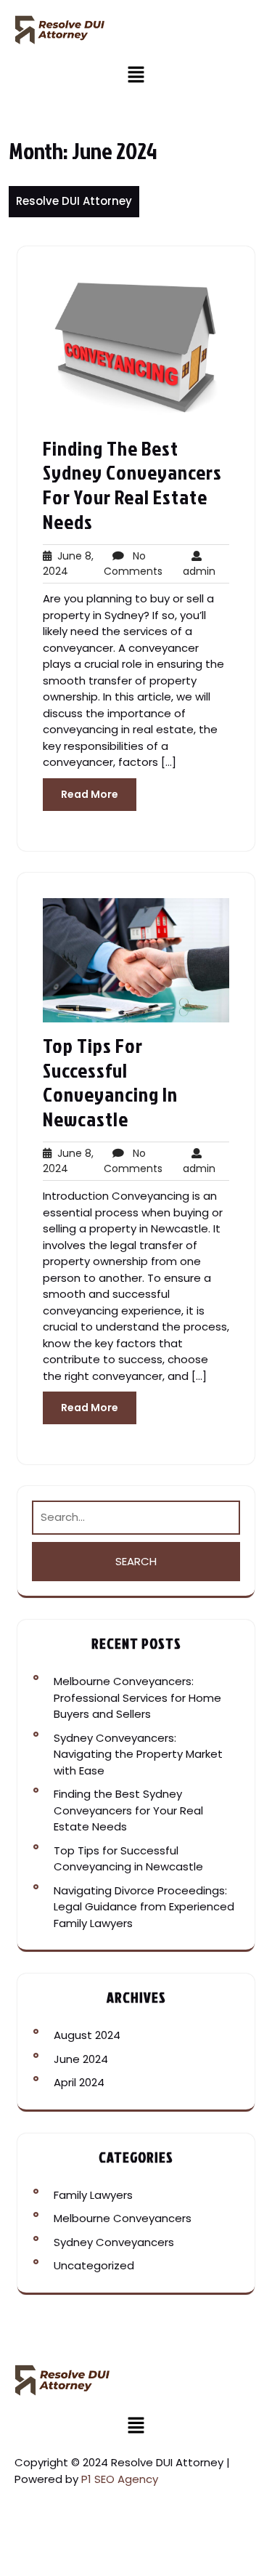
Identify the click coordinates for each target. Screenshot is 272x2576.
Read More (90, 794)
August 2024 (87, 2035)
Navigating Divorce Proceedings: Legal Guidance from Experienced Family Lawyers (144, 1907)
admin (199, 564)
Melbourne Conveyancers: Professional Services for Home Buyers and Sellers (137, 1697)
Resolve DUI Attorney (74, 201)
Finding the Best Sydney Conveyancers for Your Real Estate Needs (132, 485)
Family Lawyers (93, 2195)
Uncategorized (94, 2265)
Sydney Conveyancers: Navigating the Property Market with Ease (138, 1754)
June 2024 (81, 2059)
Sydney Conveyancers (114, 2242)
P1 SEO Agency (120, 2479)
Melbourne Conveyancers (123, 2218)
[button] (136, 74)
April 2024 (79, 2082)
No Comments (133, 564)
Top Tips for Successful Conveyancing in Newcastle (110, 1082)
